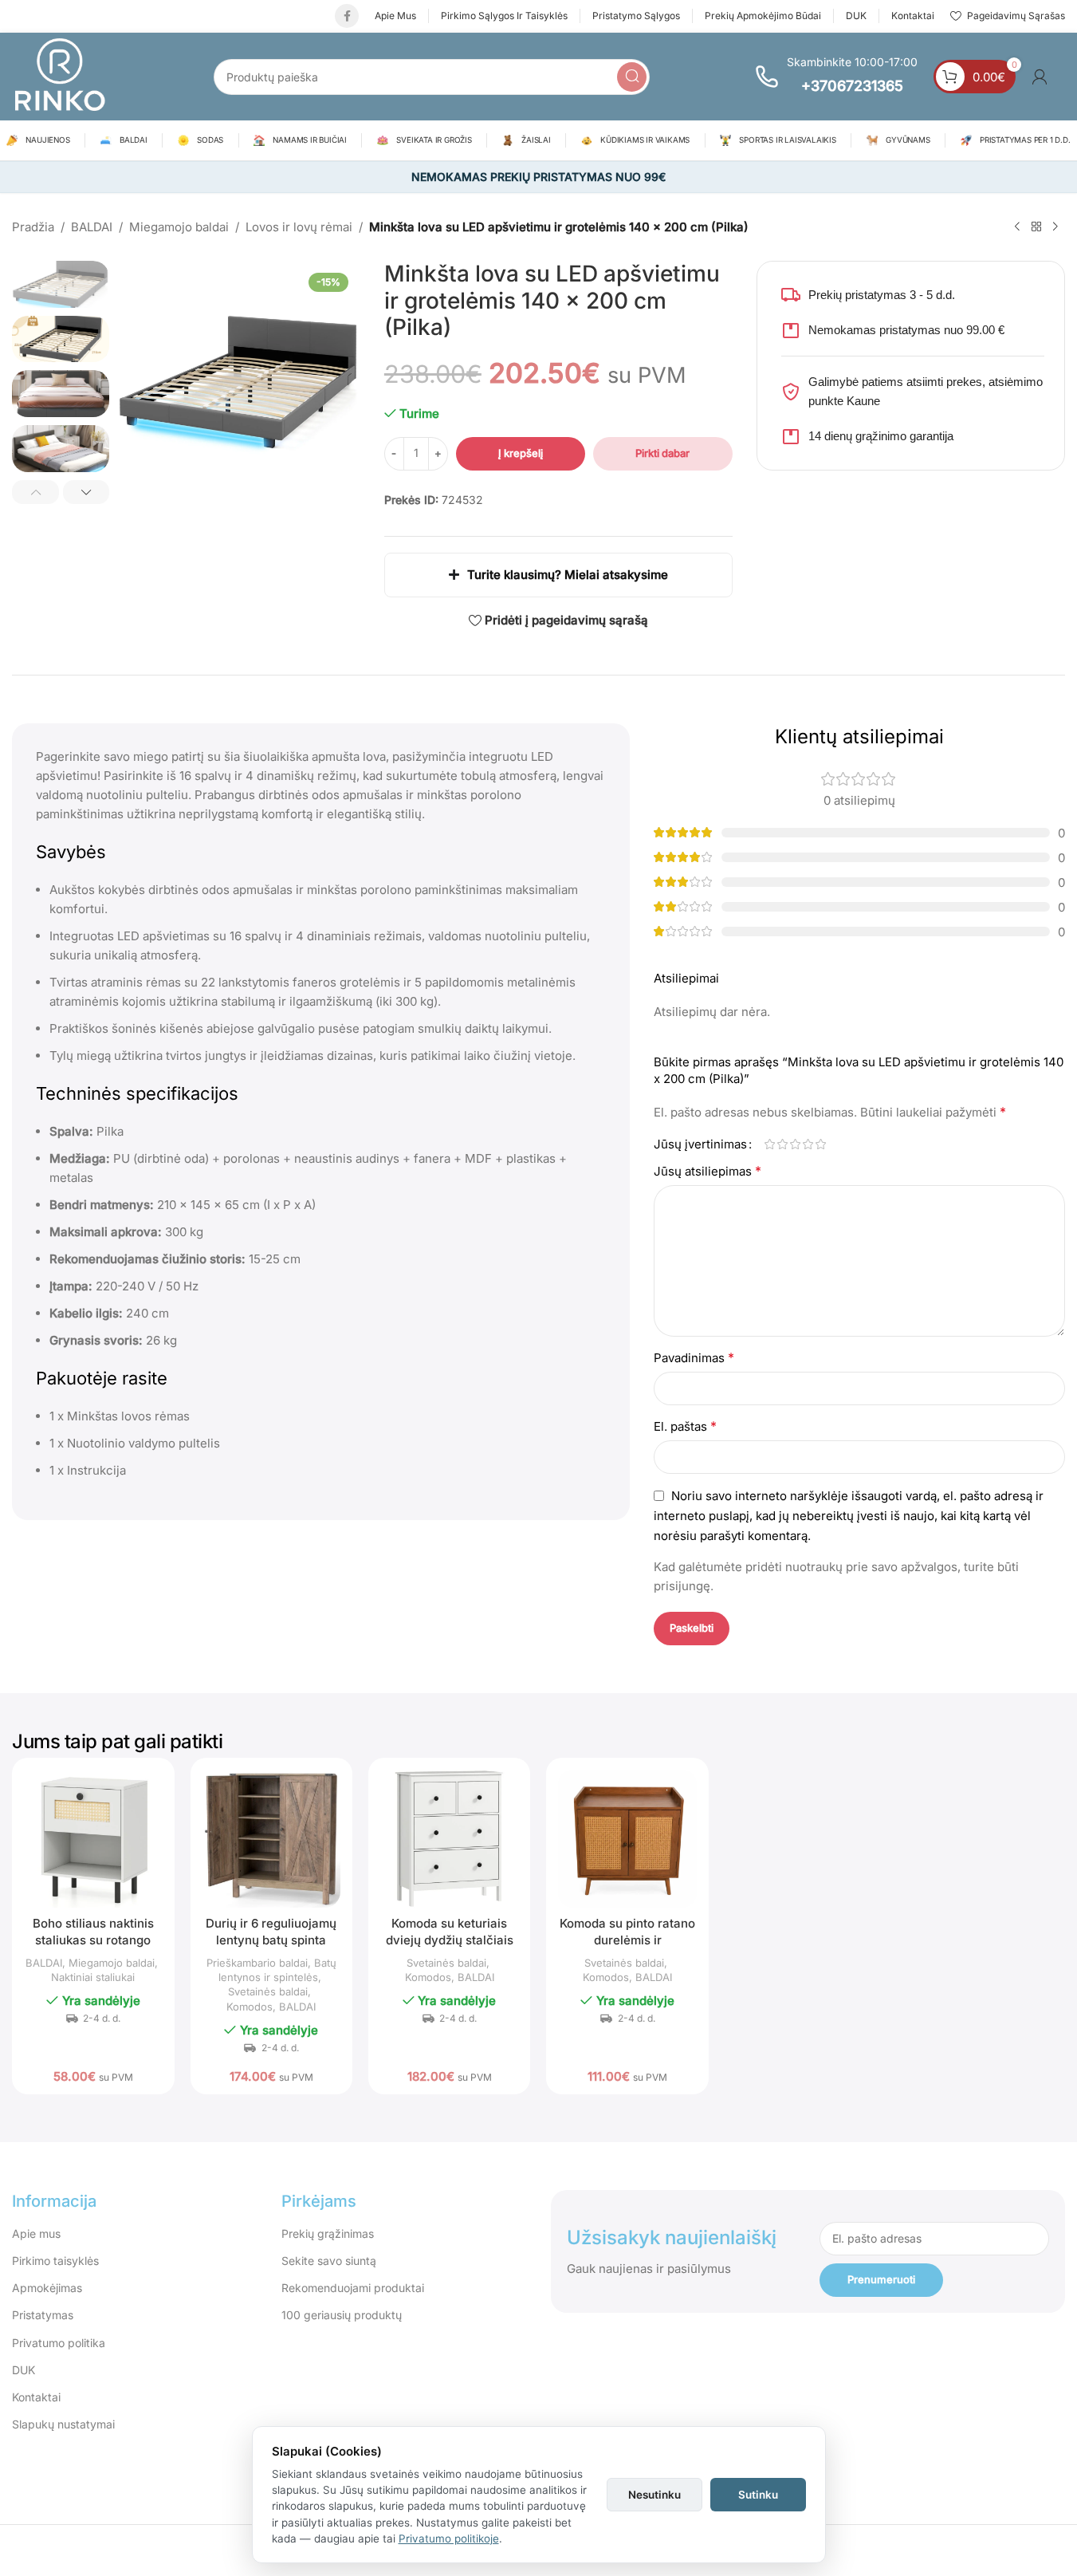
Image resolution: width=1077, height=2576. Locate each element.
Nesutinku (654, 2495)
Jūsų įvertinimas (700, 1144)
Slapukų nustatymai (63, 2424)
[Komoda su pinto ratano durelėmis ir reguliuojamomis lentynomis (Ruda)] (627, 1839)
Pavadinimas (694, 1357)
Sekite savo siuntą (329, 2261)
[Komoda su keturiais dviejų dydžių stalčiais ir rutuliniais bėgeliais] (449, 1839)
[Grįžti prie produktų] (1036, 227)
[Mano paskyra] (1040, 77)
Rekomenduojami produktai (353, 2288)
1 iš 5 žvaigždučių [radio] (770, 1144)
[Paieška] (632, 77)
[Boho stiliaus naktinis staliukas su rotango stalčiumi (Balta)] (93, 1839)
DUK (24, 2370)
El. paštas (685, 1426)
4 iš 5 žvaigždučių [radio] (808, 1144)
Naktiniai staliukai (93, 1977)
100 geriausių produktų (342, 2315)
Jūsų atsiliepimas (708, 1171)
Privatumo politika (59, 2343)
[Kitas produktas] (1055, 227)
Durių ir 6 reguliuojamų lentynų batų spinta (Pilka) (271, 1940)
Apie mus (36, 2233)
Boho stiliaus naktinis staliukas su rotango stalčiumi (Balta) (93, 1940)
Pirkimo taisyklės (55, 2261)
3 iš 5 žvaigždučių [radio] (796, 1144)
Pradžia (33, 227)
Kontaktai (36, 2397)
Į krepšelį (521, 453)
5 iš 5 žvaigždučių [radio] (821, 1144)
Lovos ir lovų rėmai (299, 227)
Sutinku (758, 2495)
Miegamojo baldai (179, 227)
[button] (35, 492)
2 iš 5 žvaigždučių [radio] (783, 1144)
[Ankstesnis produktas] (1017, 227)
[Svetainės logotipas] (60, 75)
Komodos (250, 2007)
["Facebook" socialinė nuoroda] (347, 16)
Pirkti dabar (662, 453)
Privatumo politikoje (449, 2539)
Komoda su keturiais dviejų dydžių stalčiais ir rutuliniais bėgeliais (450, 1940)
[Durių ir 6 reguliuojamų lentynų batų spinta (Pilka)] (271, 1839)
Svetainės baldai (268, 1991)
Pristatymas (43, 2315)
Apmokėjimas (47, 2288)
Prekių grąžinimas (328, 2233)
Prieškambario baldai (257, 1963)
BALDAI (92, 227)
